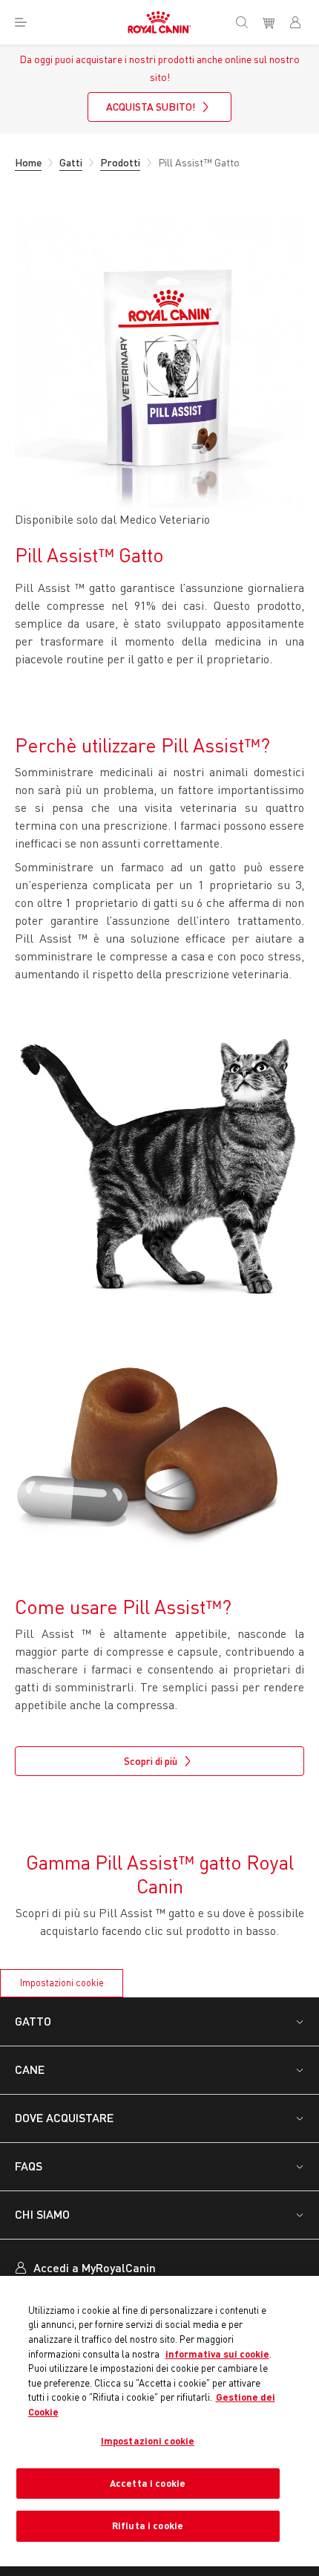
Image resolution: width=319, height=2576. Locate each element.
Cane (30, 2069)
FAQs (29, 2166)
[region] (159, 2421)
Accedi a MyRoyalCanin (95, 2267)
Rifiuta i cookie (148, 2525)
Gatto (33, 2021)
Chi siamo (42, 2214)
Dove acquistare (64, 2117)
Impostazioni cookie (62, 1983)
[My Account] (301, 22)
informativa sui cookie (217, 2354)
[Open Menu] (21, 22)
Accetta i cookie (148, 2483)
